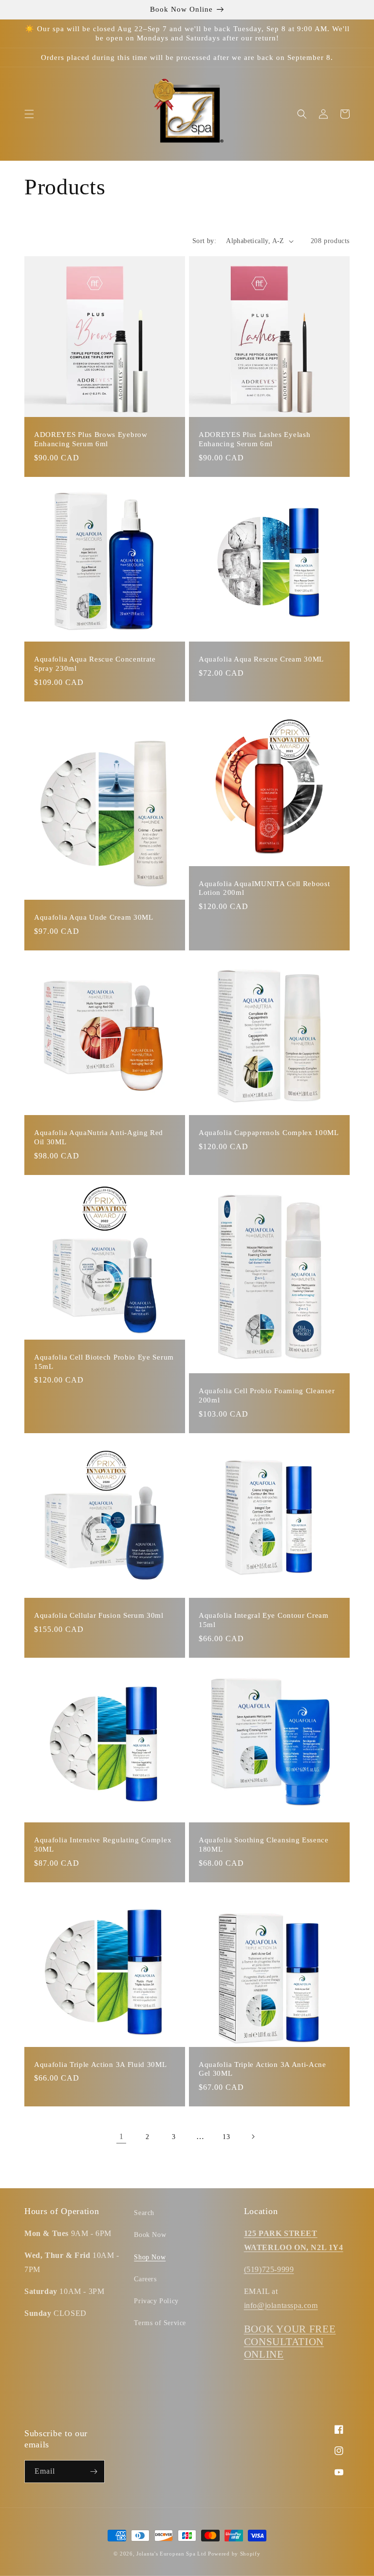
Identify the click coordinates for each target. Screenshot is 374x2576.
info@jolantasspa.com (281, 2305)
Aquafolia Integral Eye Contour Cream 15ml (264, 1620)
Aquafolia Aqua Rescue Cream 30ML (261, 659)
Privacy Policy (156, 2301)
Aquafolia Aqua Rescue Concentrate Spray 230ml (95, 664)
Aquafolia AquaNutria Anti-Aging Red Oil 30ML (99, 1137)
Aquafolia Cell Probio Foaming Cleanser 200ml (267, 1395)
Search (144, 2213)
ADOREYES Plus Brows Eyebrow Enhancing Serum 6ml (91, 439)
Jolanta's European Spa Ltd (171, 2554)
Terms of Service (160, 2323)
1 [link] (122, 2136)
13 (226, 2137)
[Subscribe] (93, 2472)
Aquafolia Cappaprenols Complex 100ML (269, 1133)
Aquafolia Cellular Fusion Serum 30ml (99, 1615)
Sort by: (204, 241)
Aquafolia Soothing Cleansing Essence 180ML (264, 1845)
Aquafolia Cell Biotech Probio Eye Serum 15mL (104, 1362)
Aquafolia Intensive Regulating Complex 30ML (103, 1845)
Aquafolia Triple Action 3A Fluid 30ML (101, 2065)
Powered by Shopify (234, 2554)
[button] (29, 114)
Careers (145, 2279)
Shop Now (150, 2257)
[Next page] (253, 2137)
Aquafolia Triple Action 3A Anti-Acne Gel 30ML (262, 2069)
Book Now (150, 2235)
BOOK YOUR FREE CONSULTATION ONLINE (290, 2342)
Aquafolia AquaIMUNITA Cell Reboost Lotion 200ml (264, 888)
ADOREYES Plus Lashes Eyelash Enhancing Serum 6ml (254, 439)
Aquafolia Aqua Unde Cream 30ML (94, 917)
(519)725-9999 (269, 2269)
